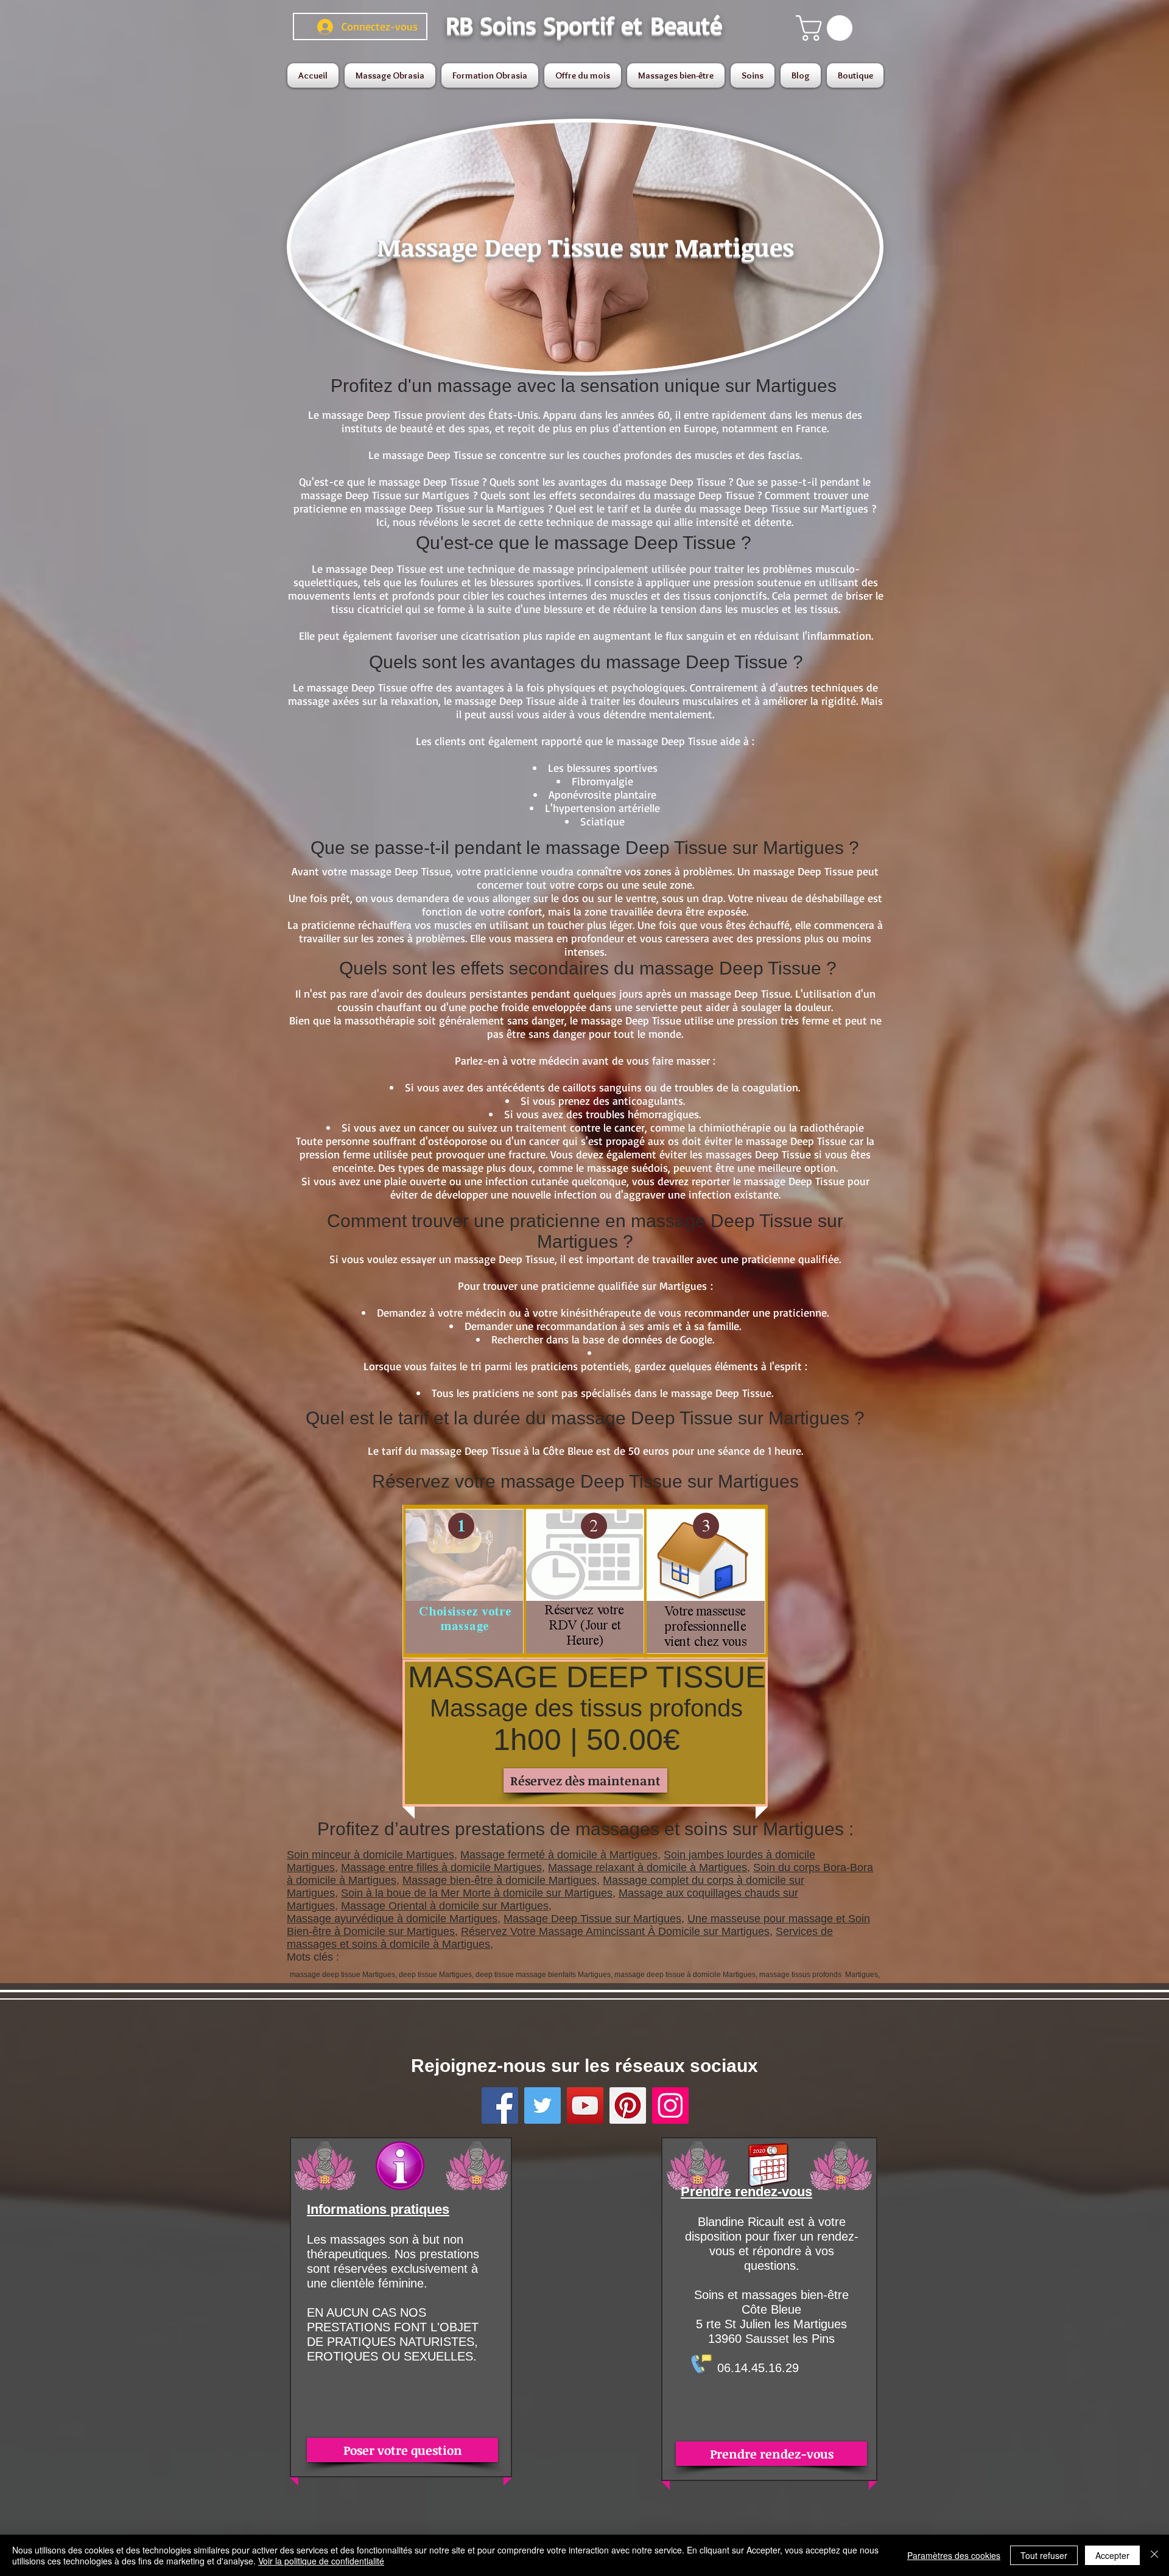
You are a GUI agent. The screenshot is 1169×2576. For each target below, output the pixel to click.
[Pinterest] (628, 2105)
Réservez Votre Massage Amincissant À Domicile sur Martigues (615, 1931)
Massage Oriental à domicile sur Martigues (445, 1906)
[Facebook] (500, 2105)
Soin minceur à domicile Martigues (370, 1855)
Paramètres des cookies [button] (954, 2555)
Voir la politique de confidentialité (321, 2561)
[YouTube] (585, 2105)
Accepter (1112, 2555)
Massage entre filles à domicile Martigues (441, 1867)
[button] (827, 28)
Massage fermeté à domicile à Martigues (559, 1855)
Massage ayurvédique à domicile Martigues (392, 1919)
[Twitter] (542, 2105)
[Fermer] (1154, 2555)
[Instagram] (670, 2105)
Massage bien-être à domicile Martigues (500, 1880)
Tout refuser (1044, 2555)
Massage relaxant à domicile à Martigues (648, 1867)
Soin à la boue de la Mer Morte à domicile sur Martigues (477, 1893)
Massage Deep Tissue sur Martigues (592, 1919)
